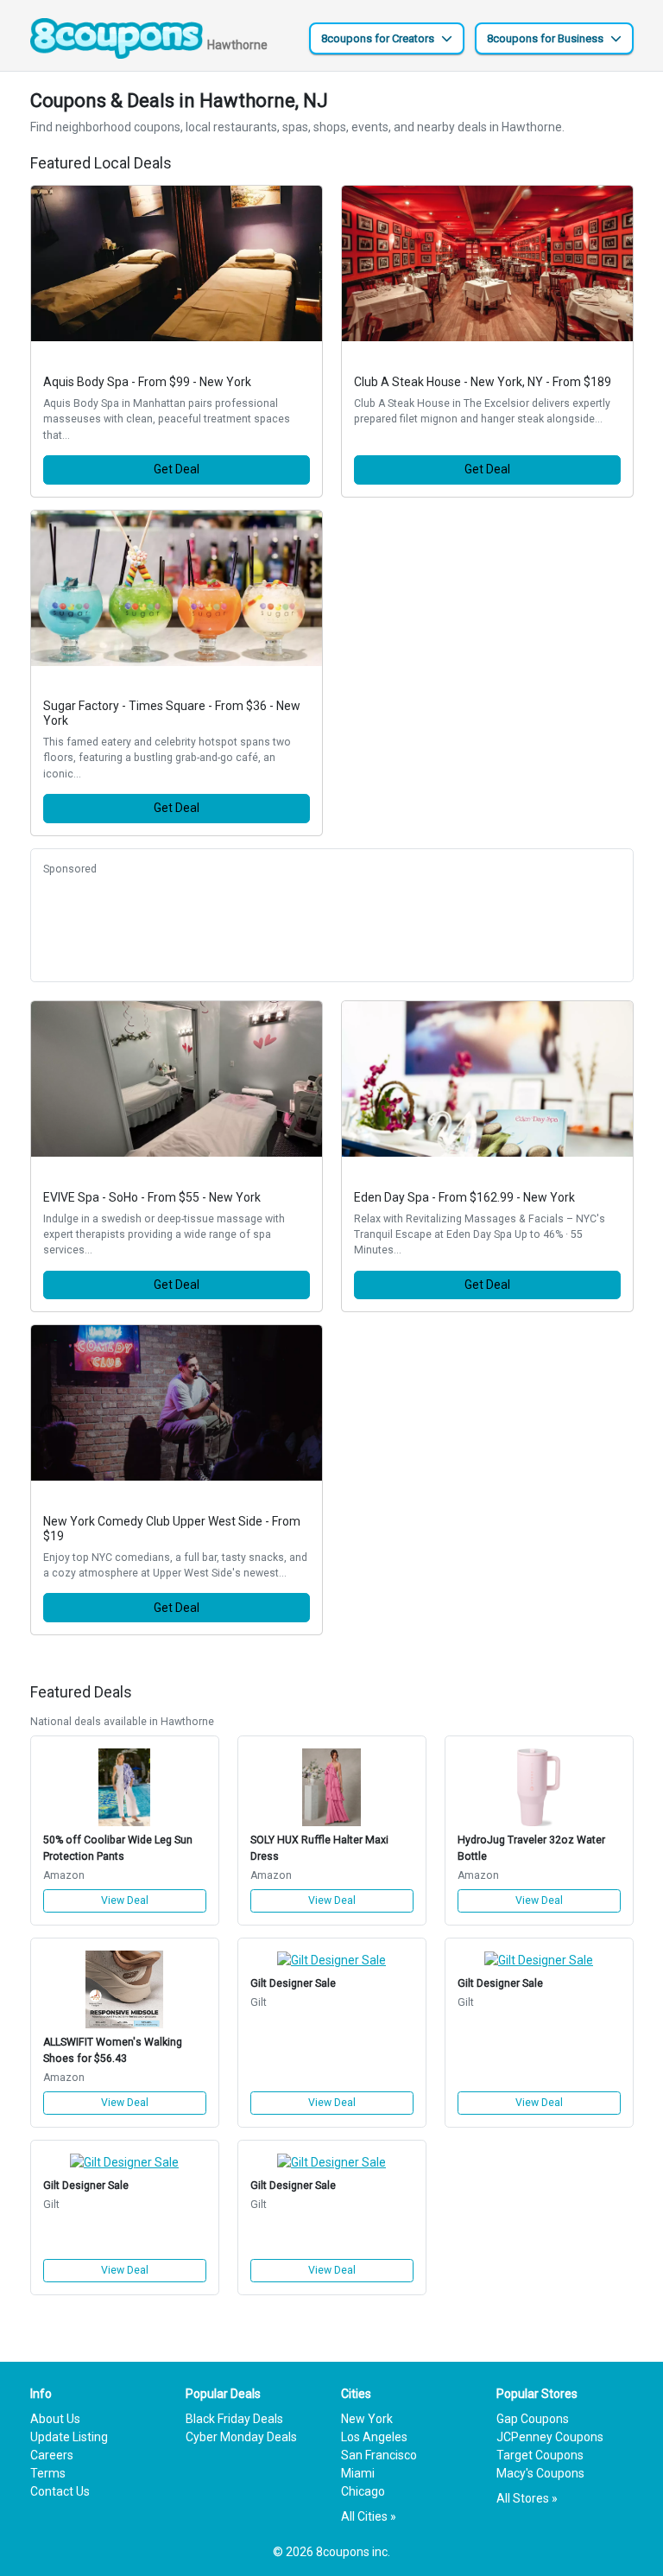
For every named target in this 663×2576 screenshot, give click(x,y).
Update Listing (69, 2437)
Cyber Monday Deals (241, 2437)
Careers (52, 2455)
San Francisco (379, 2455)
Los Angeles (374, 2437)
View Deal (125, 1900)
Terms (48, 2473)
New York (367, 2419)
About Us (55, 2419)
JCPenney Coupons (550, 2437)
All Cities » (369, 2516)
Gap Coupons (533, 2419)
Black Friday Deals (234, 2419)
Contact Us (60, 2491)
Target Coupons (540, 2455)
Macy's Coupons (540, 2473)
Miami (358, 2473)
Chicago (363, 2491)
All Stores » (527, 2498)
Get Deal (177, 469)
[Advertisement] (332, 926)
